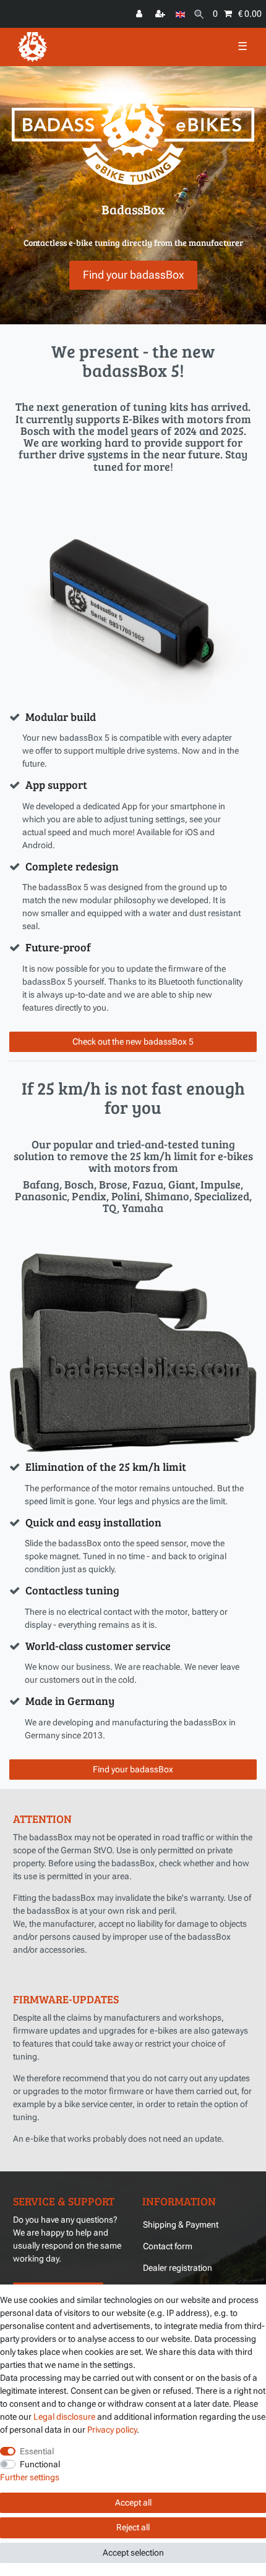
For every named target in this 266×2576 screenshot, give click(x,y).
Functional (40, 2464)
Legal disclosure (64, 2417)
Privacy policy (112, 2430)
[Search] (199, 14)
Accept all (133, 2502)
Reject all (133, 2527)
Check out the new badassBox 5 (133, 1042)
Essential (37, 2451)
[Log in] (140, 14)
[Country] (180, 14)
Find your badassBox (133, 275)
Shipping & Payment (181, 2225)
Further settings (30, 2477)
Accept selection (133, 2553)
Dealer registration (178, 2268)
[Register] (161, 14)
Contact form (168, 2246)
